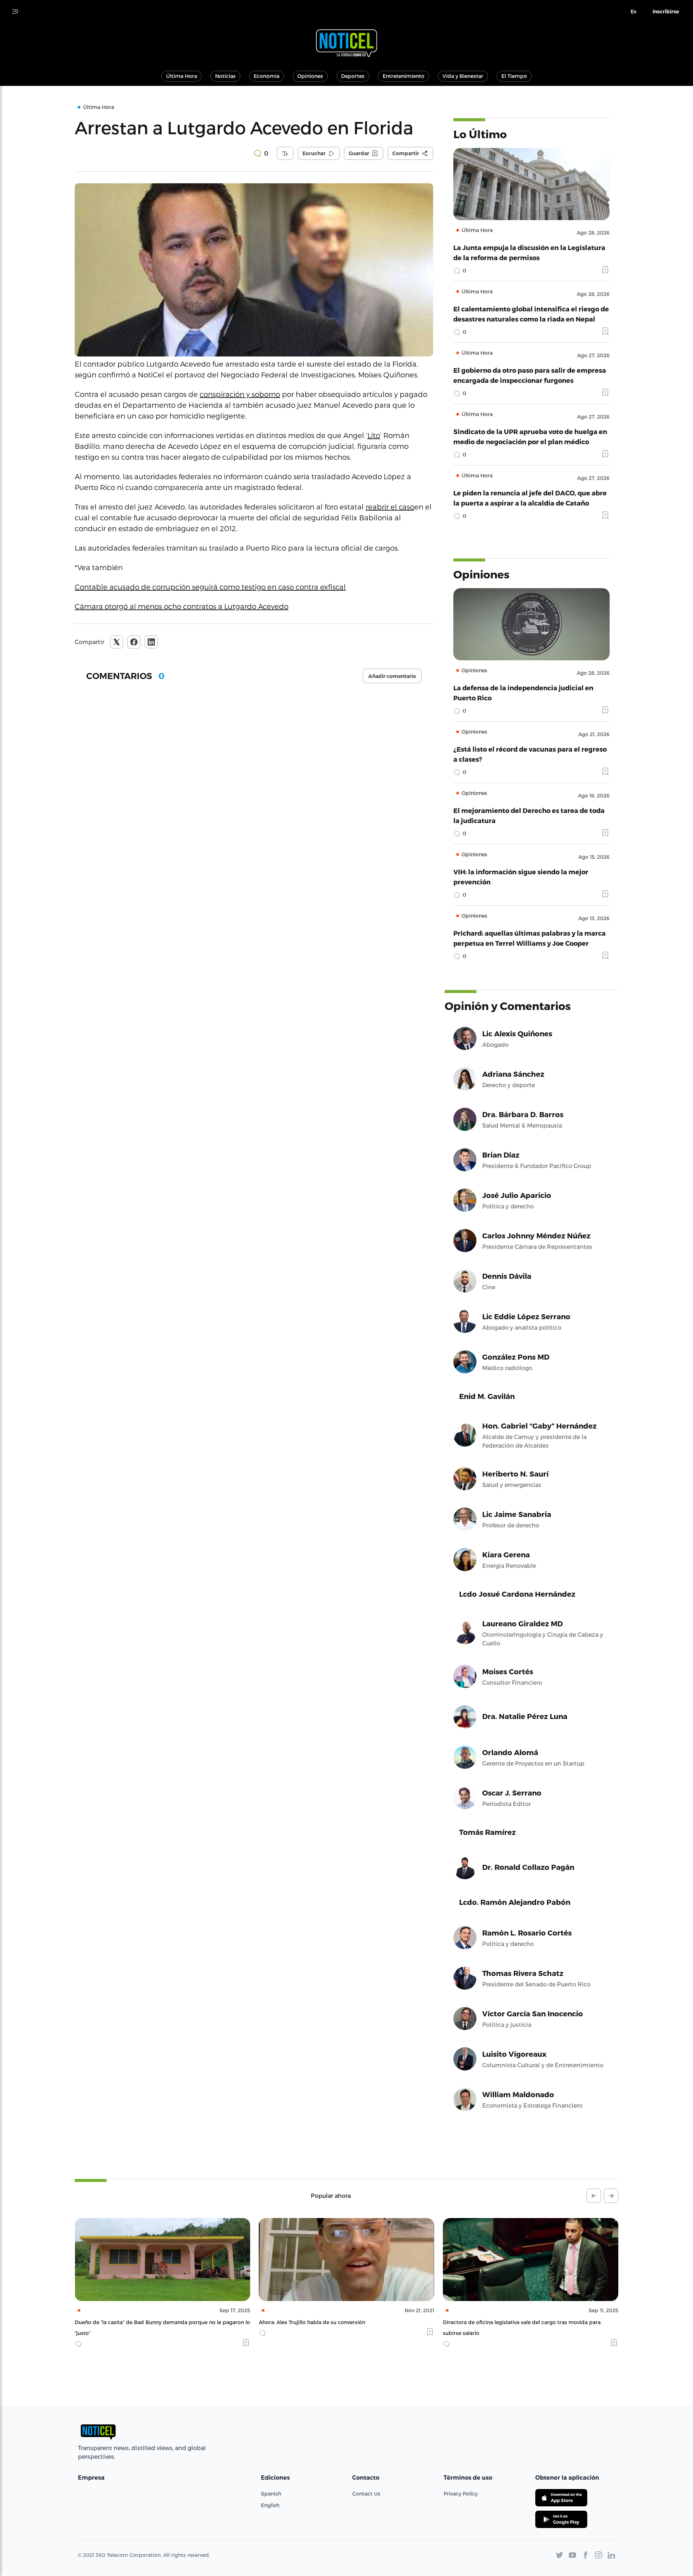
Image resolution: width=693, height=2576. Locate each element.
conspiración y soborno (240, 394)
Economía (267, 76)
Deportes (353, 76)
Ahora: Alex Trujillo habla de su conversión (128, 2322)
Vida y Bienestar (463, 76)
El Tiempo (514, 76)
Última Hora (182, 76)
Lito (374, 435)
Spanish (271, 2494)
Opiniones (310, 76)
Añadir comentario (392, 676)
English (270, 2505)
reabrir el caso (390, 507)
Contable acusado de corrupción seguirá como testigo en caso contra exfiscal (210, 587)
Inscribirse (666, 12)
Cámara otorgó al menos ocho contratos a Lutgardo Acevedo (182, 606)
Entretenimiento (404, 76)
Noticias (225, 76)
